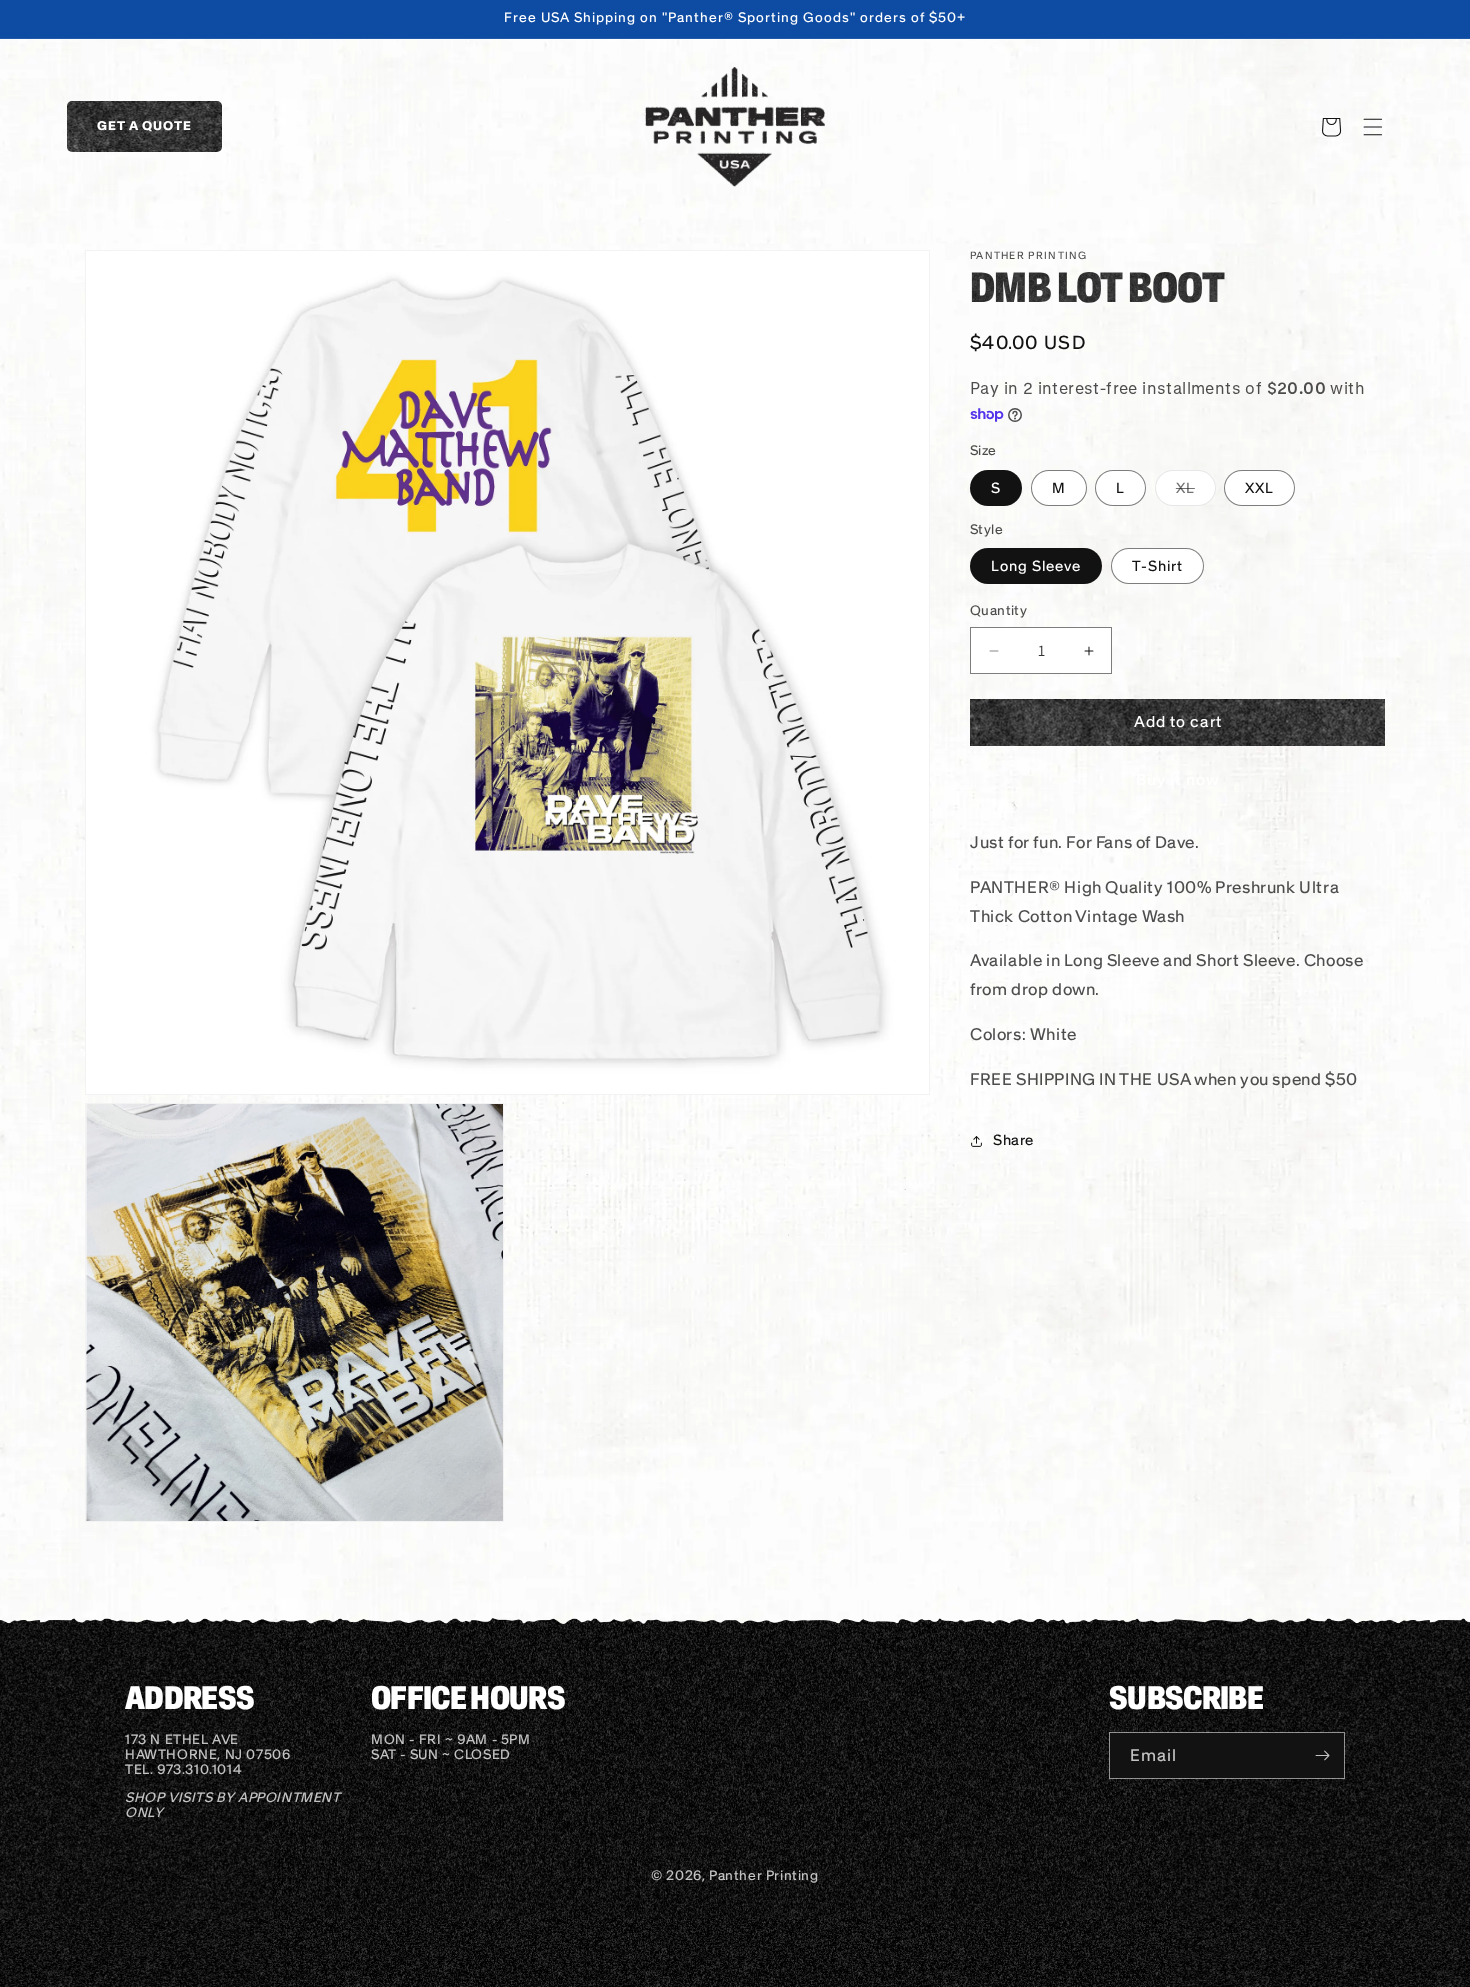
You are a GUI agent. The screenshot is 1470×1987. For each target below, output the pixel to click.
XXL (1259, 488)
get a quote (144, 125)
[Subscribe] (1322, 1755)
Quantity (998, 611)
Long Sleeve (1036, 567)
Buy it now (1178, 779)
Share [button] (1013, 1140)
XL (1196, 492)
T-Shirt (1157, 567)
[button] (1373, 127)
